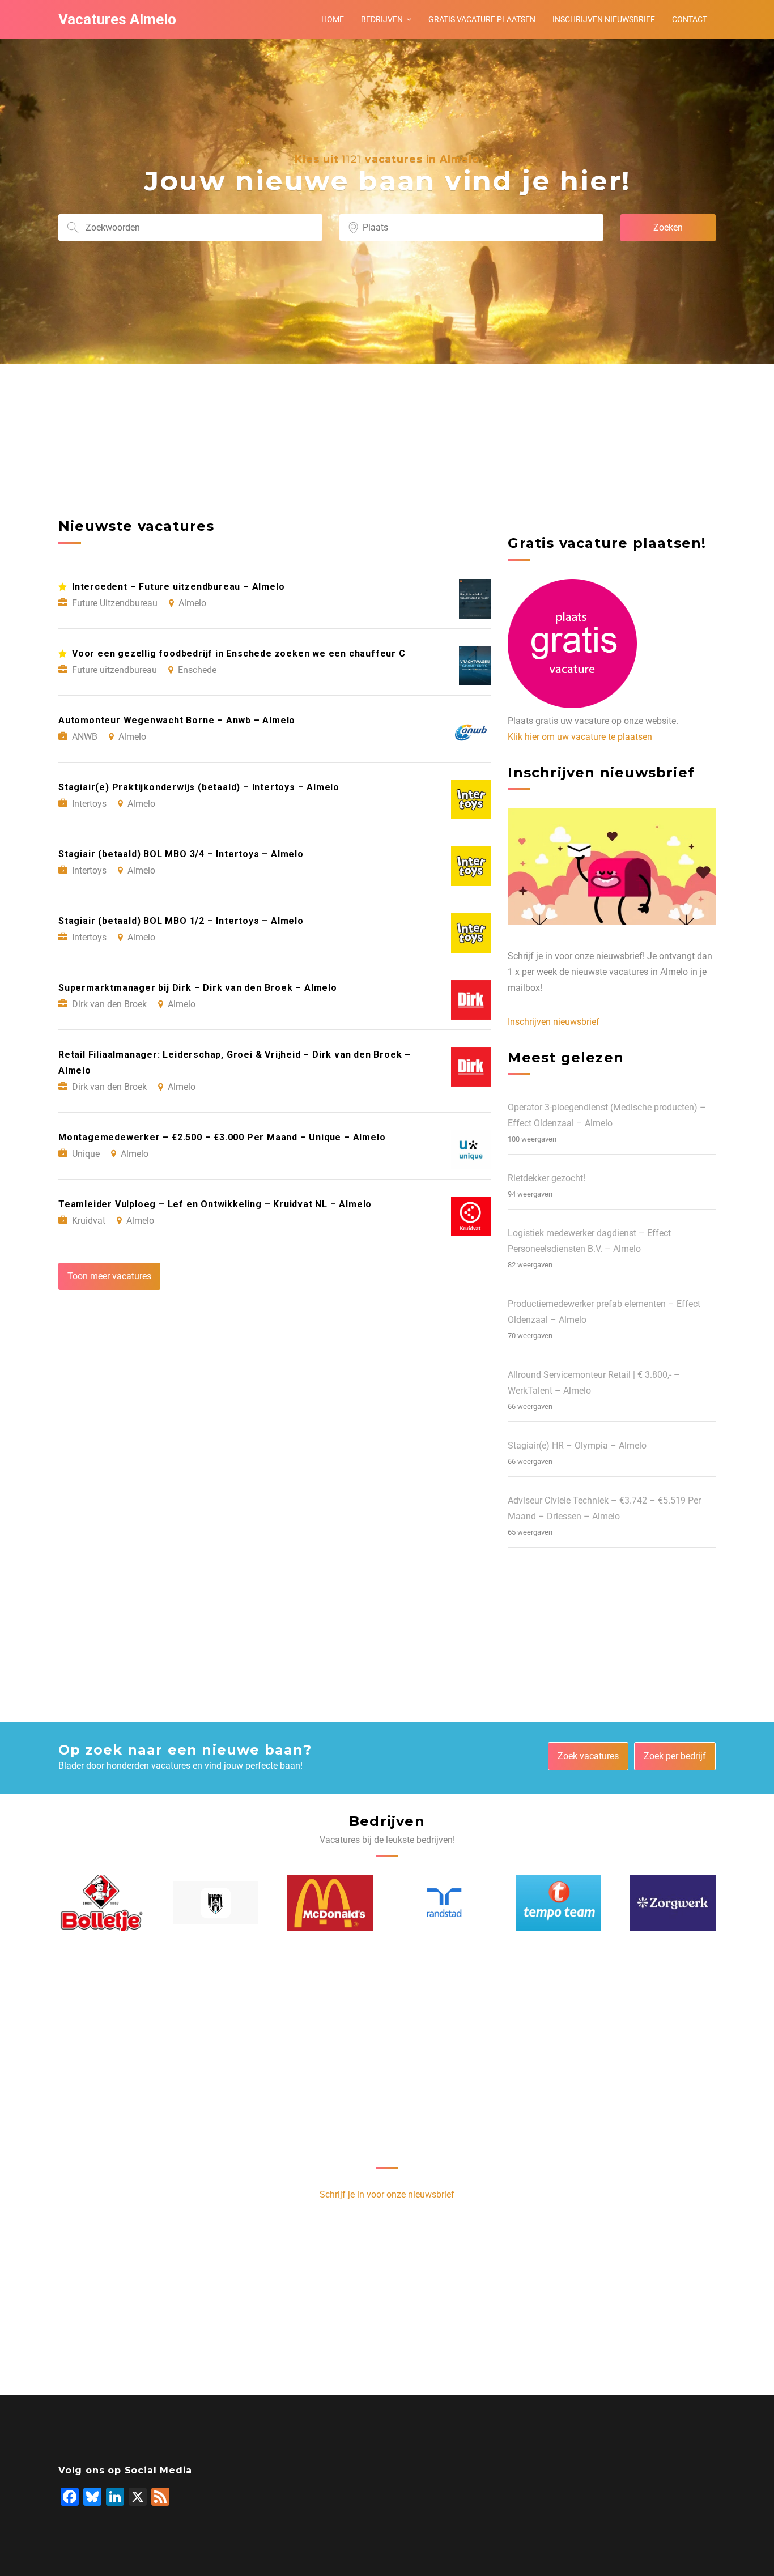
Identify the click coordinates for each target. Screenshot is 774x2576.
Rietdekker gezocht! (547, 1178)
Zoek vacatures (588, 1756)
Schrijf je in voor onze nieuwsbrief (387, 2194)
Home (333, 19)
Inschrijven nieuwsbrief (604, 19)
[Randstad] (444, 1903)
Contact (690, 19)
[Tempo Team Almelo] (559, 1903)
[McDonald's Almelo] (330, 1903)
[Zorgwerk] (673, 1903)
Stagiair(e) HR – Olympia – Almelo (577, 1445)
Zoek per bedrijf (675, 1756)
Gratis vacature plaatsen (482, 19)
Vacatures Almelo (117, 19)
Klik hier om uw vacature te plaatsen (580, 737)
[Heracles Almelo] (216, 1903)
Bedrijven (382, 19)
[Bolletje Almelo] (101, 1903)
